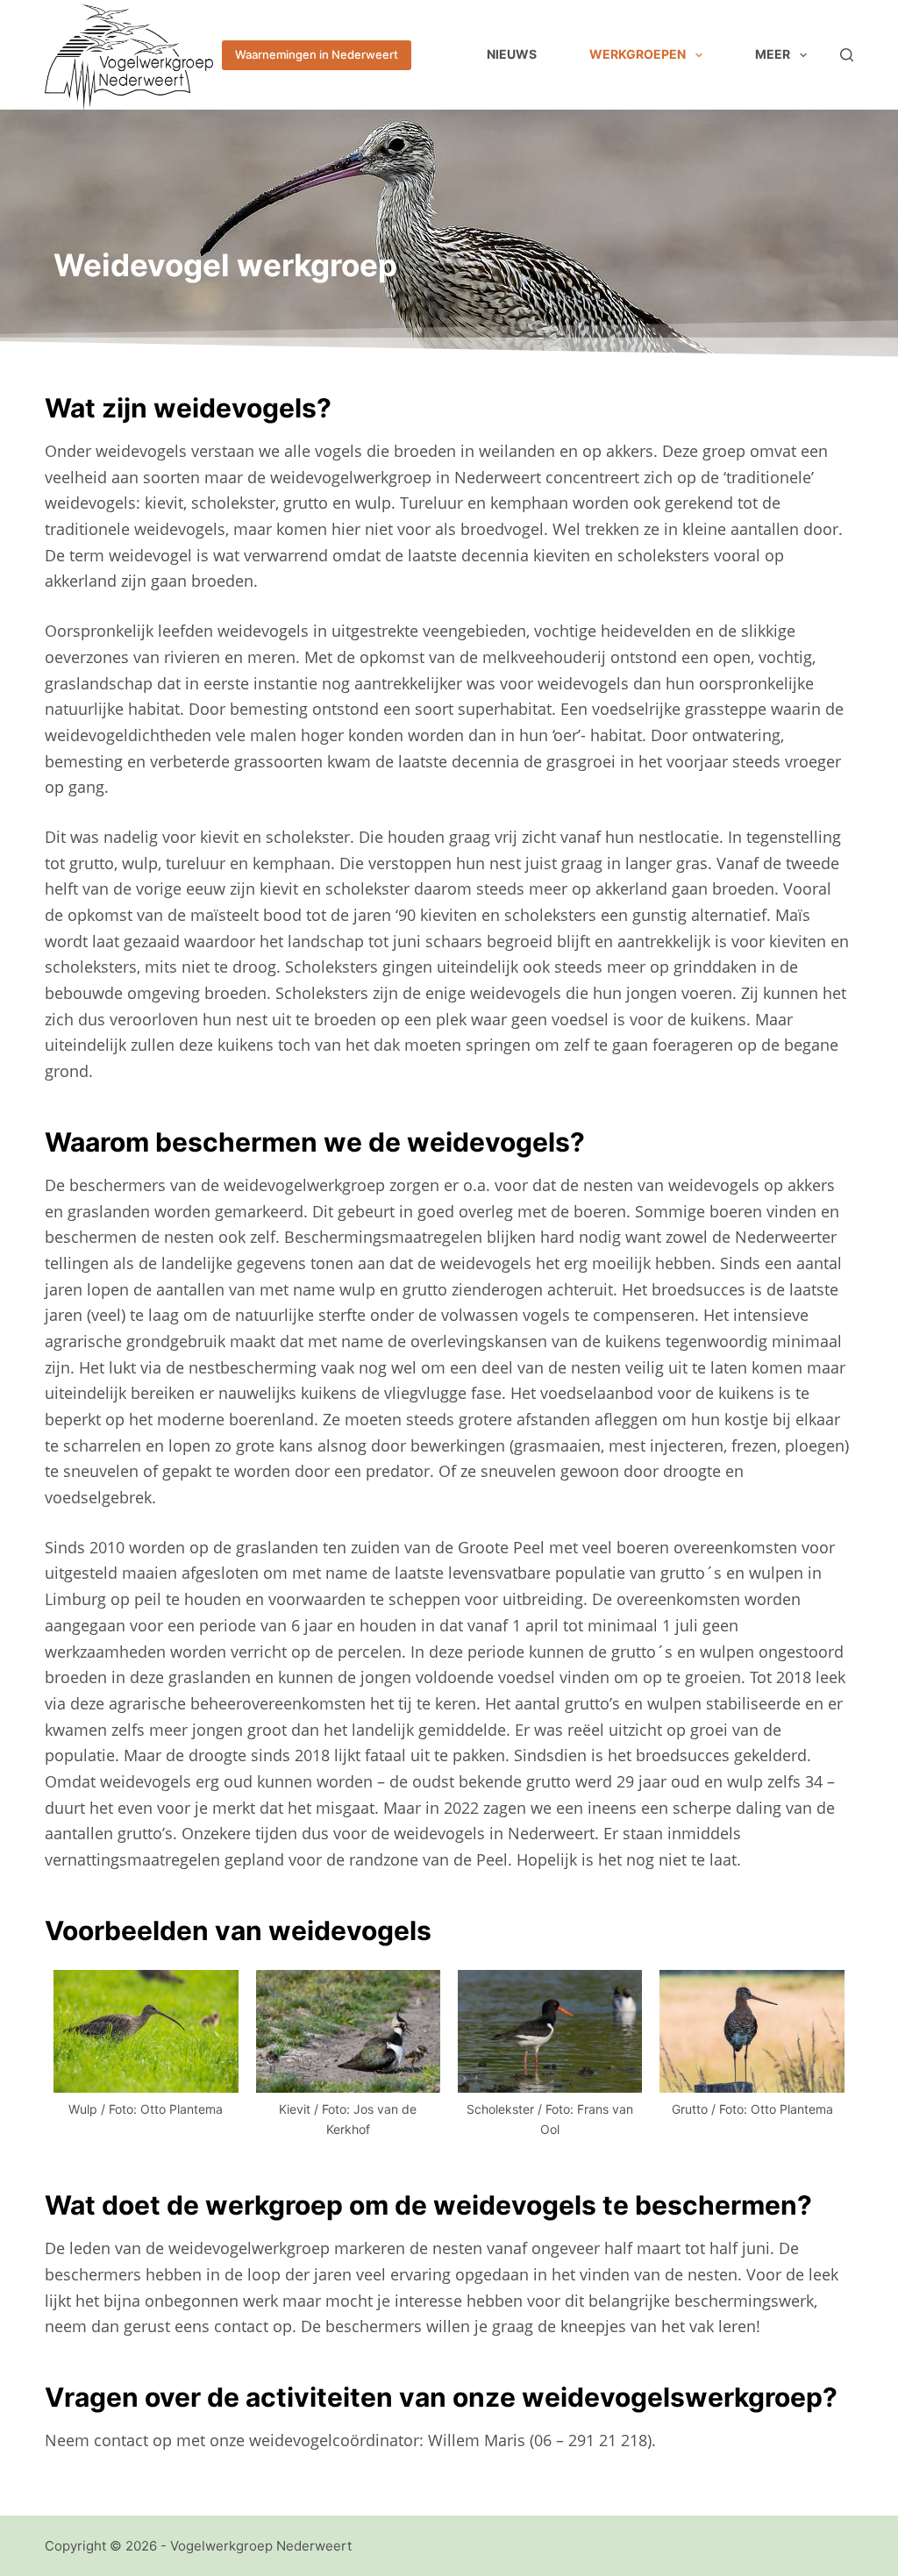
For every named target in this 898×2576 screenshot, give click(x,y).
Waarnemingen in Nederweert (317, 54)
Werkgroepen (638, 54)
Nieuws (512, 54)
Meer (773, 54)
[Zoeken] (847, 55)
